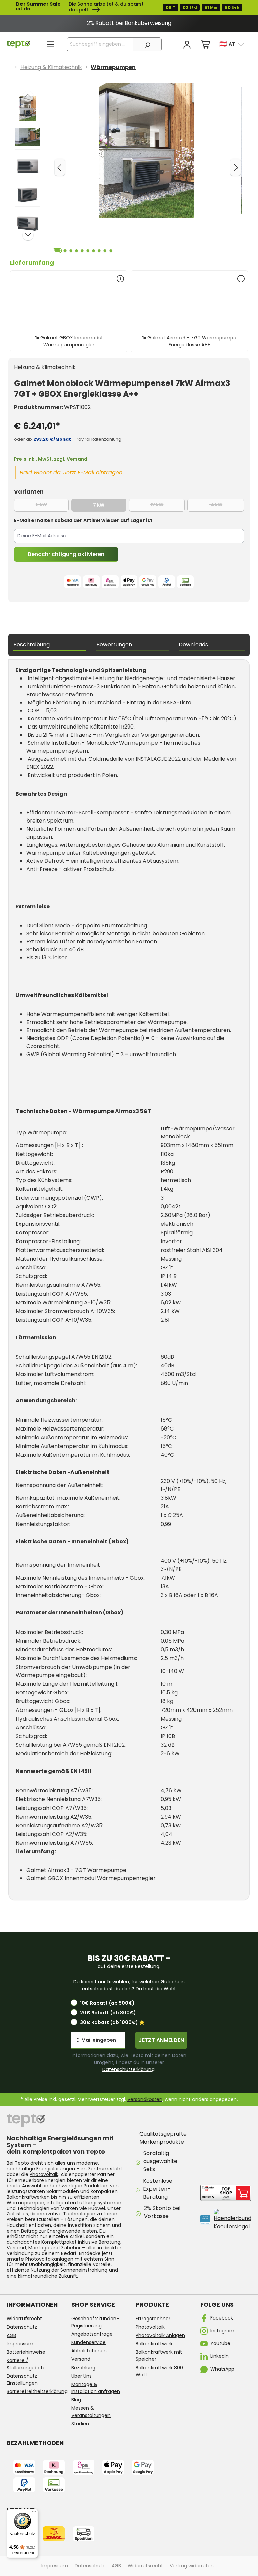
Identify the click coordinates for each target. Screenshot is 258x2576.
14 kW (226, 505)
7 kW (110, 505)
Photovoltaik (44, 2174)
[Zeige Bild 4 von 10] (77, 251)
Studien (80, 2424)
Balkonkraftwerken (28, 2197)
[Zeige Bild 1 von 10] (57, 251)
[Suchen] (147, 44)
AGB (11, 2335)
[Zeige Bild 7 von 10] (94, 251)
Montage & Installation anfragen (96, 2388)
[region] (129, 23)
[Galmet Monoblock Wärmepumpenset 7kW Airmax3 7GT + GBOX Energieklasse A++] (147, 150)
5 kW (52, 505)
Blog (76, 2400)
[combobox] (100, 44)
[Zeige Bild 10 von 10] (111, 251)
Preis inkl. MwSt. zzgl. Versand (51, 459)
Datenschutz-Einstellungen (23, 2379)
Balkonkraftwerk (154, 2344)
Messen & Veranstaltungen (91, 2412)
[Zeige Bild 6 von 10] (88, 251)
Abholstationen (89, 2351)
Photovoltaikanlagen (49, 2259)
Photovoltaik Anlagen (160, 2335)
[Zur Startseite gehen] (18, 44)
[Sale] (129, 7)
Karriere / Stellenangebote (26, 2364)
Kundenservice (89, 2342)
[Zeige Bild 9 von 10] (105, 251)
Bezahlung (83, 2368)
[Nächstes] (235, 167)
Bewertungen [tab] (114, 644)
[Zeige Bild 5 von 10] (82, 251)
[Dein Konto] (187, 45)
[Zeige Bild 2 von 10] (65, 251)
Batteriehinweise (26, 2352)
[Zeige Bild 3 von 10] (71, 251)
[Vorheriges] (60, 167)
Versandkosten (145, 2099)
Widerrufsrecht (24, 2319)
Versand (81, 2359)
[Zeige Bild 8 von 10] (99, 251)
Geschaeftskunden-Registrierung (95, 2322)
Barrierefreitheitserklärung (37, 2391)
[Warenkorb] (206, 45)
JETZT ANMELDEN (161, 2040)
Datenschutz (22, 2327)
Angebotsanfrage (92, 2334)
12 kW (167, 505)
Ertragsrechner (153, 2319)
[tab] (50, 645)
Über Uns (81, 2376)
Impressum (20, 2344)
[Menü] (51, 44)
